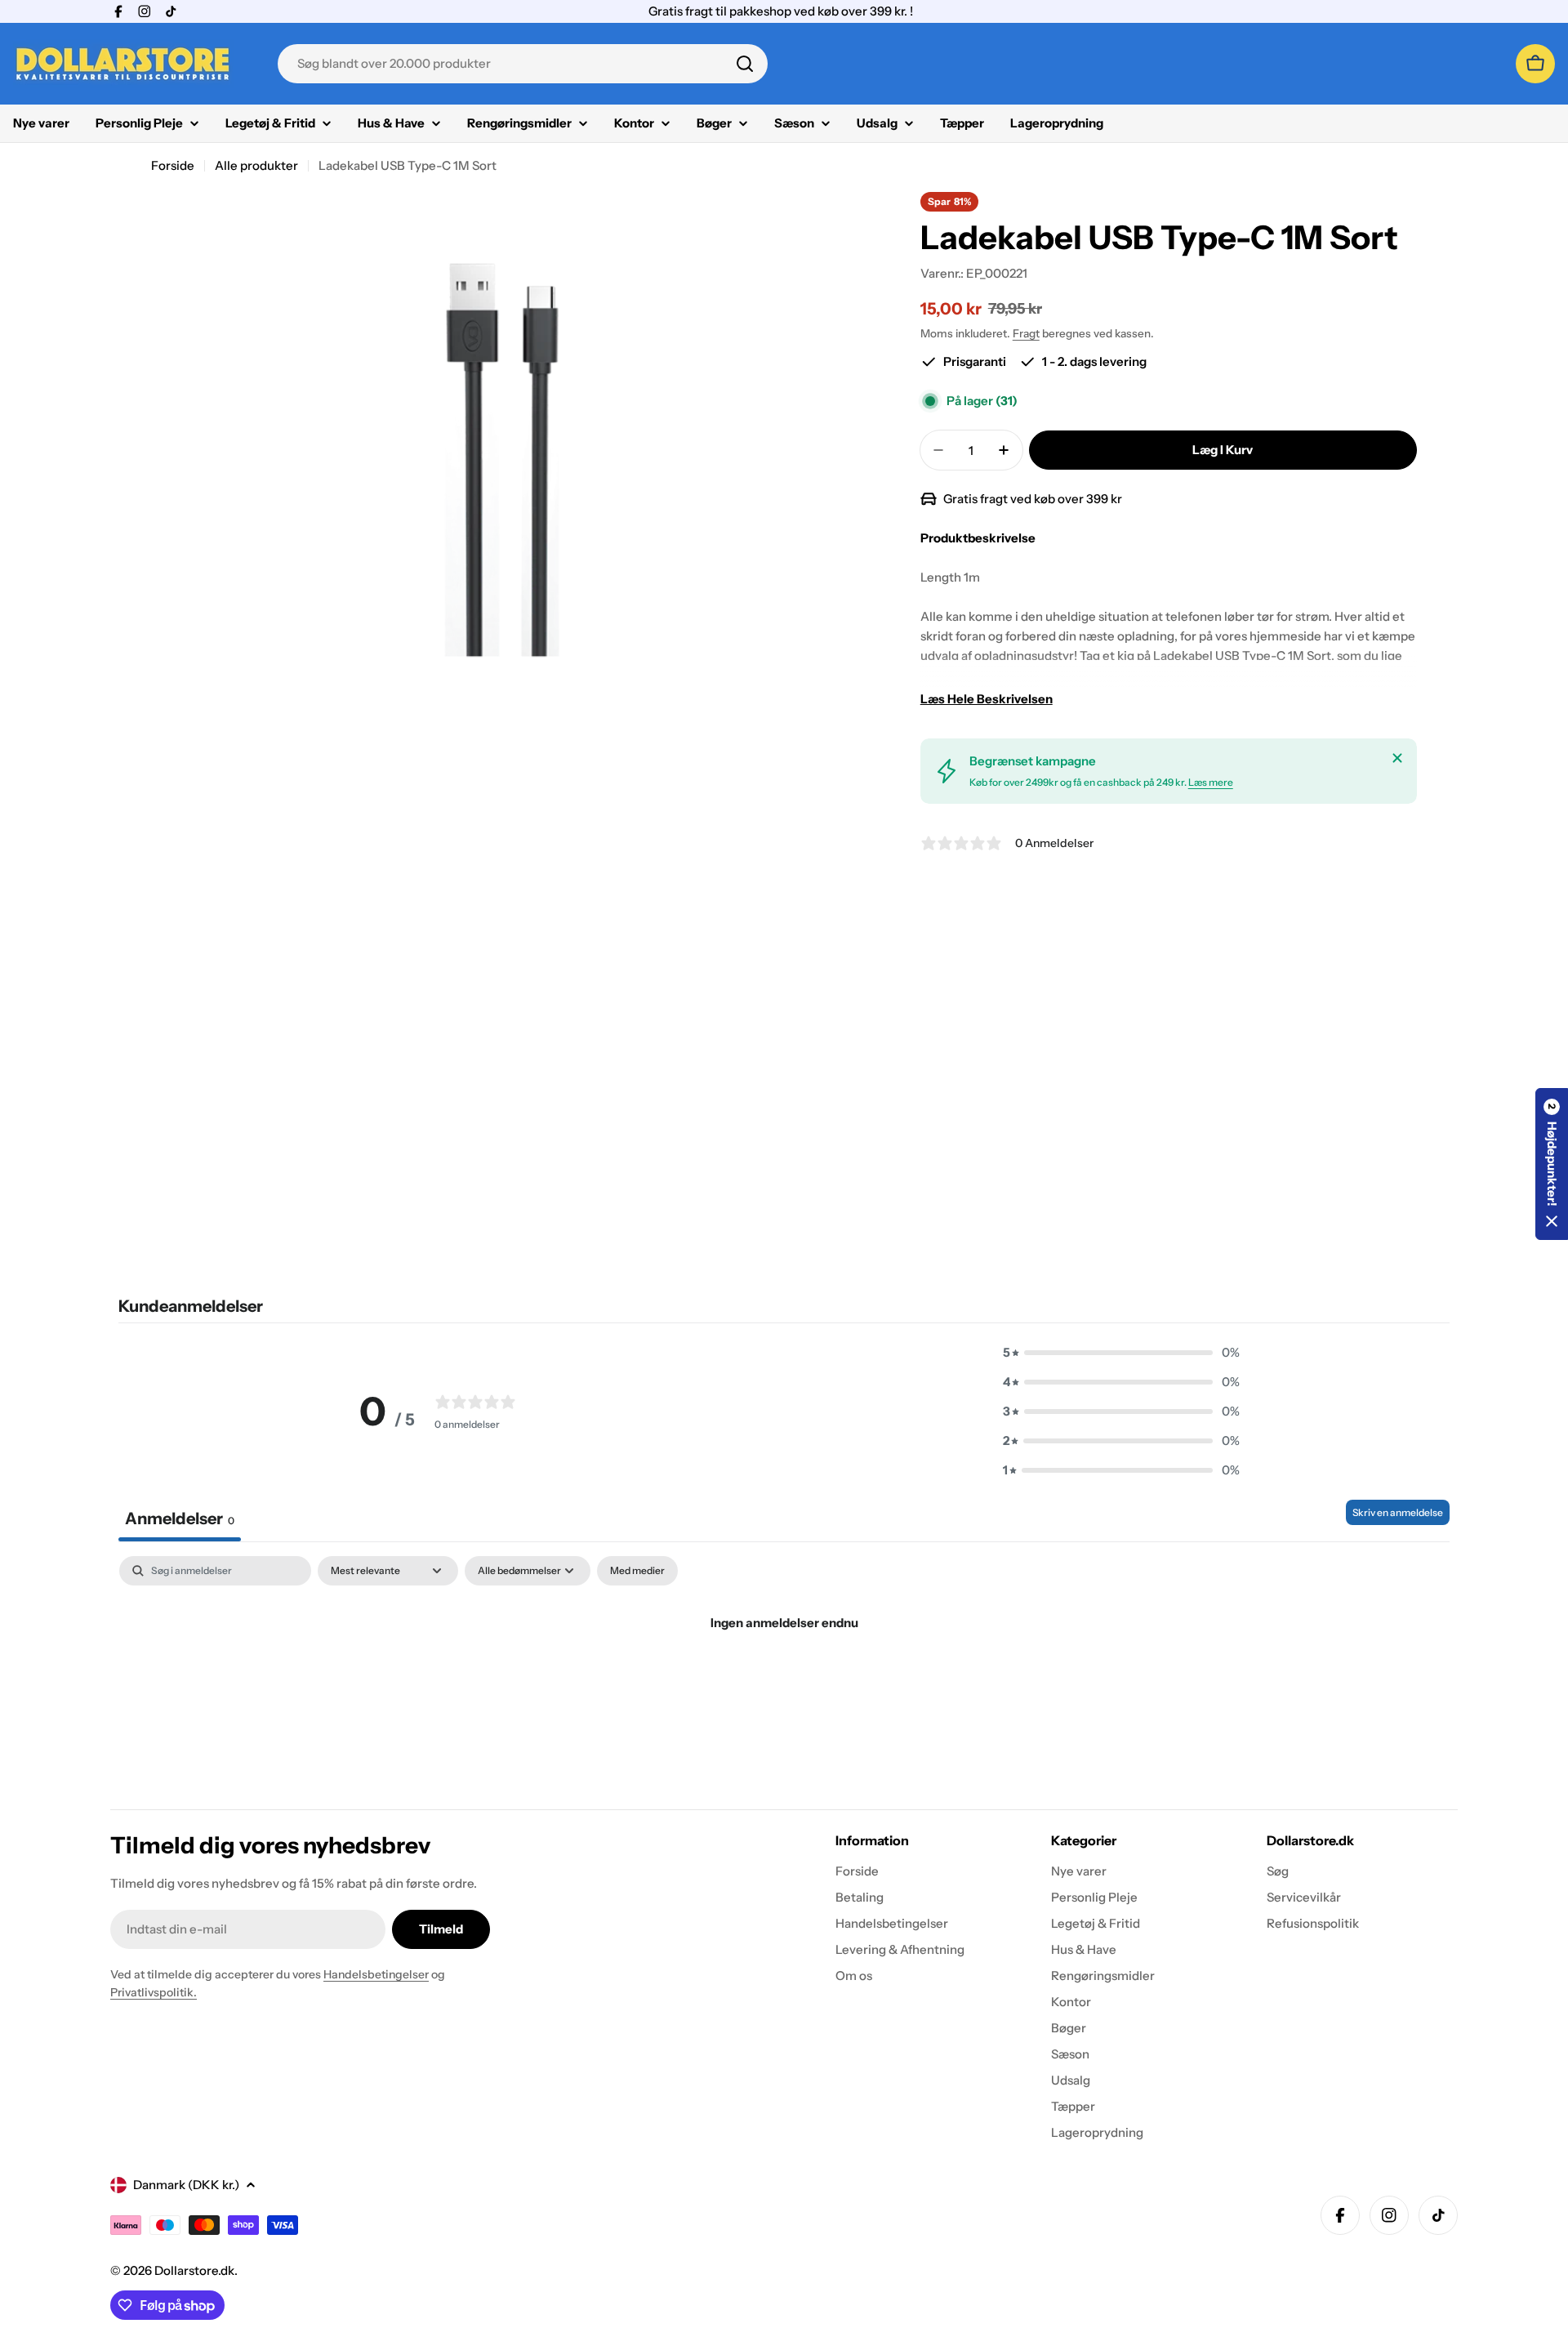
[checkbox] (637, 1571)
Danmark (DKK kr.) (186, 2185)
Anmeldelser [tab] (180, 1519)
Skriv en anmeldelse (1398, 1512)
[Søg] (745, 64)
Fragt (1026, 333)
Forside (173, 165)
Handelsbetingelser (376, 1974)
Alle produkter (256, 165)
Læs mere (1211, 782)
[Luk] (1397, 758)
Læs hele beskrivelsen (987, 699)
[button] (1121, 1353)
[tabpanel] (784, 1678)
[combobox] (523, 64)
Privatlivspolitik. (154, 1992)
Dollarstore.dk (194, 2270)
